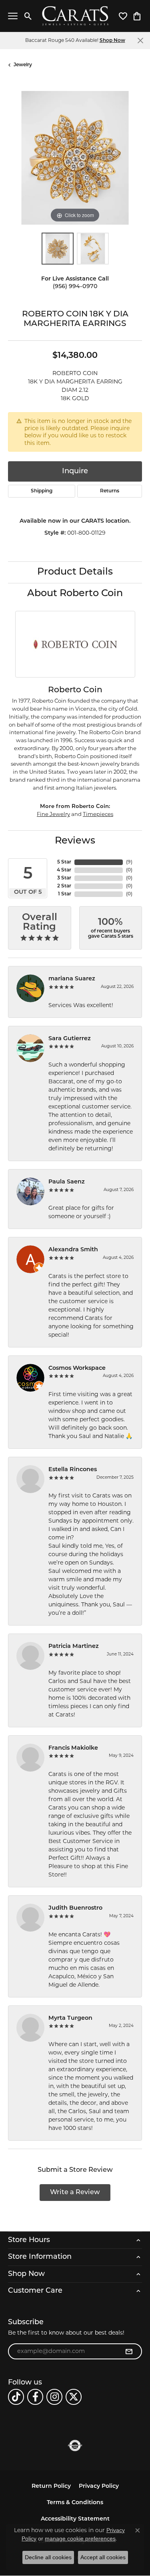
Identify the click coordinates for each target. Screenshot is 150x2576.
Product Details (75, 572)
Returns (110, 491)
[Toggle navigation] (13, 16)
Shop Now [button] (112, 41)
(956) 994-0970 (75, 287)
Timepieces (98, 814)
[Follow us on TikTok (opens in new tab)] (16, 2397)
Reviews (75, 841)
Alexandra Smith (73, 1250)
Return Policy (51, 2486)
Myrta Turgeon (70, 2018)
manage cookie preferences (80, 2538)
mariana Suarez (72, 979)
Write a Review (75, 2193)
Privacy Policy (99, 2486)
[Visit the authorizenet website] (75, 2446)
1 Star (65, 894)
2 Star (64, 886)
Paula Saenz (67, 1182)
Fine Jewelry (53, 814)
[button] (28, 16)
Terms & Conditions (75, 2503)
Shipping (42, 491)
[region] (75, 158)
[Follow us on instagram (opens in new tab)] (54, 2397)
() (129, 862)
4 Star (64, 870)
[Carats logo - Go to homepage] (75, 16)
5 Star (64, 862)
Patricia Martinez (74, 1647)
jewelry (23, 65)
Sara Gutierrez (70, 1039)
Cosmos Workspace (77, 1368)
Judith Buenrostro (75, 1908)
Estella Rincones (73, 1470)
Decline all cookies (48, 2557)
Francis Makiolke (73, 1748)
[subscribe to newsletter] (129, 2351)
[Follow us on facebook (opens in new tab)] (35, 2397)
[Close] (140, 40)
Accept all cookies (103, 2557)
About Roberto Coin (75, 594)
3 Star (64, 878)
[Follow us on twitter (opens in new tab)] (74, 2397)
